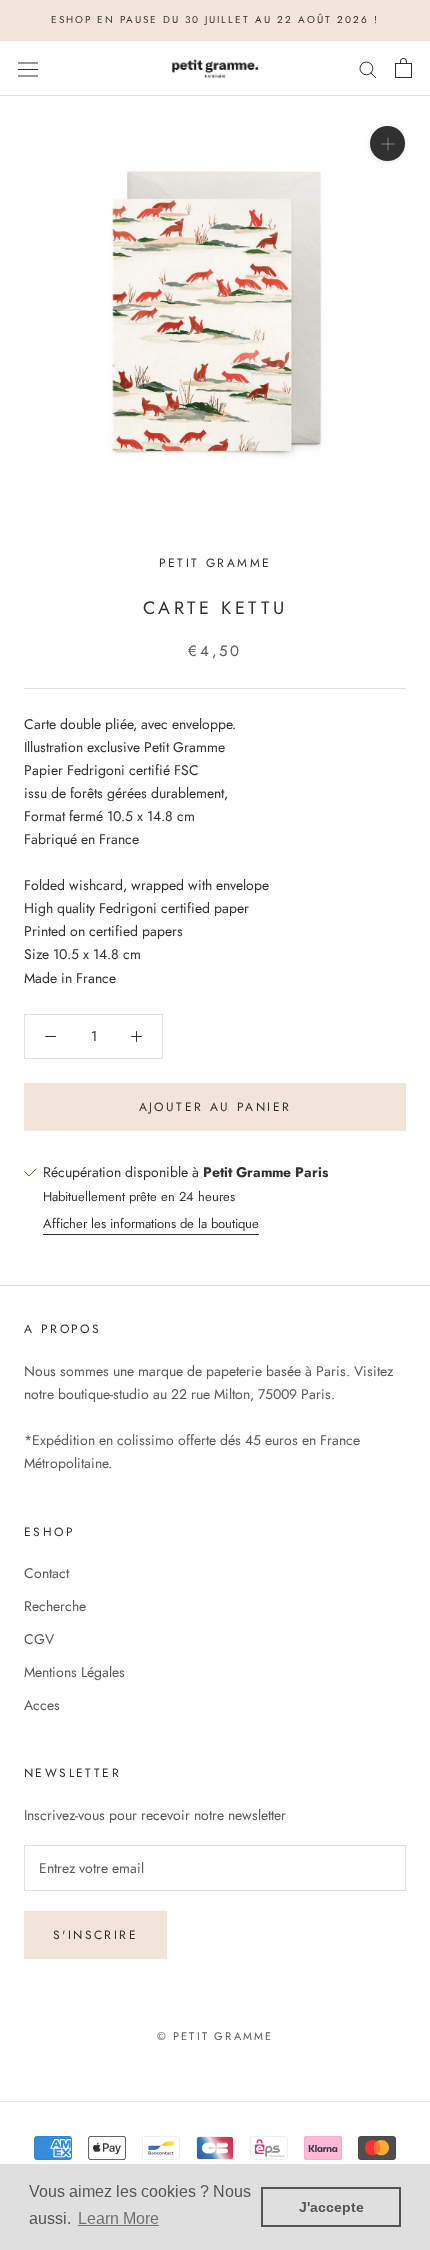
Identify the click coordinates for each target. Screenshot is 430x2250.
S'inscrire (95, 1935)
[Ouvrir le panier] (403, 68)
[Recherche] (368, 68)
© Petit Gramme (215, 2036)
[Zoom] (387, 143)
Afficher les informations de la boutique (151, 1223)
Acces (42, 1705)
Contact (46, 1573)
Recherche (55, 1606)
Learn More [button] (118, 2218)
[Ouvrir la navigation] (28, 68)
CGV (39, 1639)
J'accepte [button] (331, 2207)
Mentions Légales (74, 1672)
